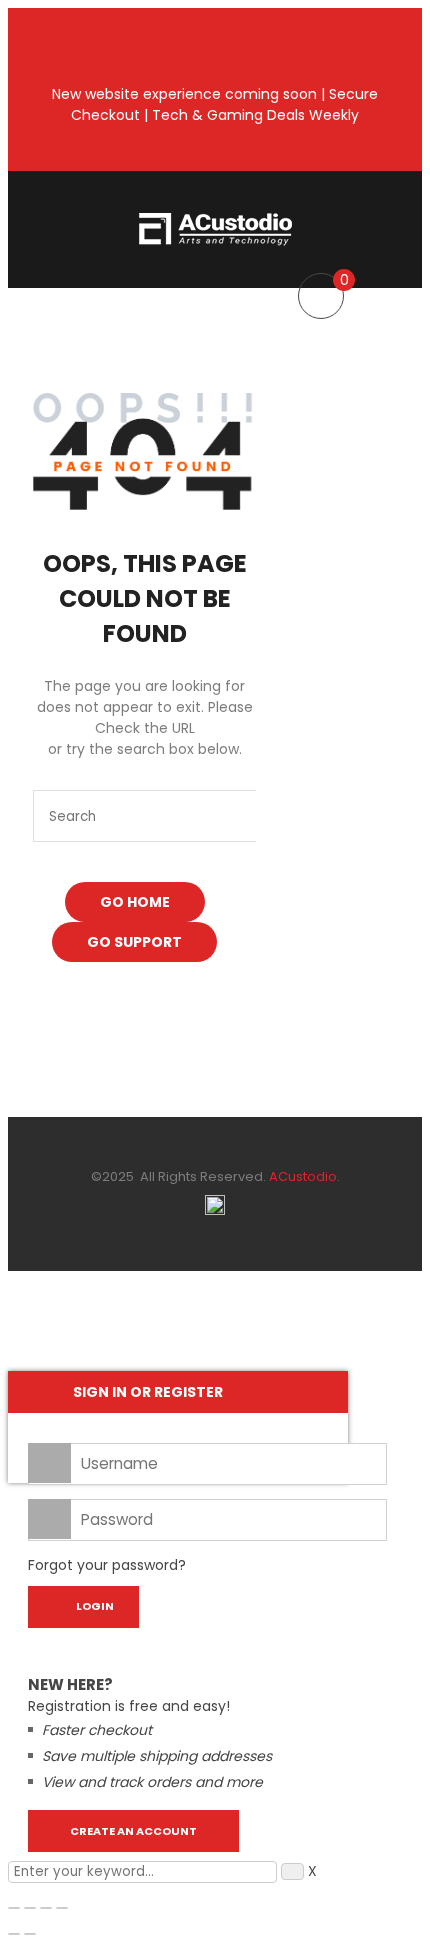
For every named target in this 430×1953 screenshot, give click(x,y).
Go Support (134, 942)
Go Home (135, 902)
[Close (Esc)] (62, 1908)
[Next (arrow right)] (30, 1934)
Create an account (133, 1831)
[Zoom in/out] (14, 1908)
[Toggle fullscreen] (30, 1908)
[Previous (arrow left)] (14, 1934)
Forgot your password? (107, 1565)
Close (410, 20)
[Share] (46, 1908)
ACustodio (301, 1176)
